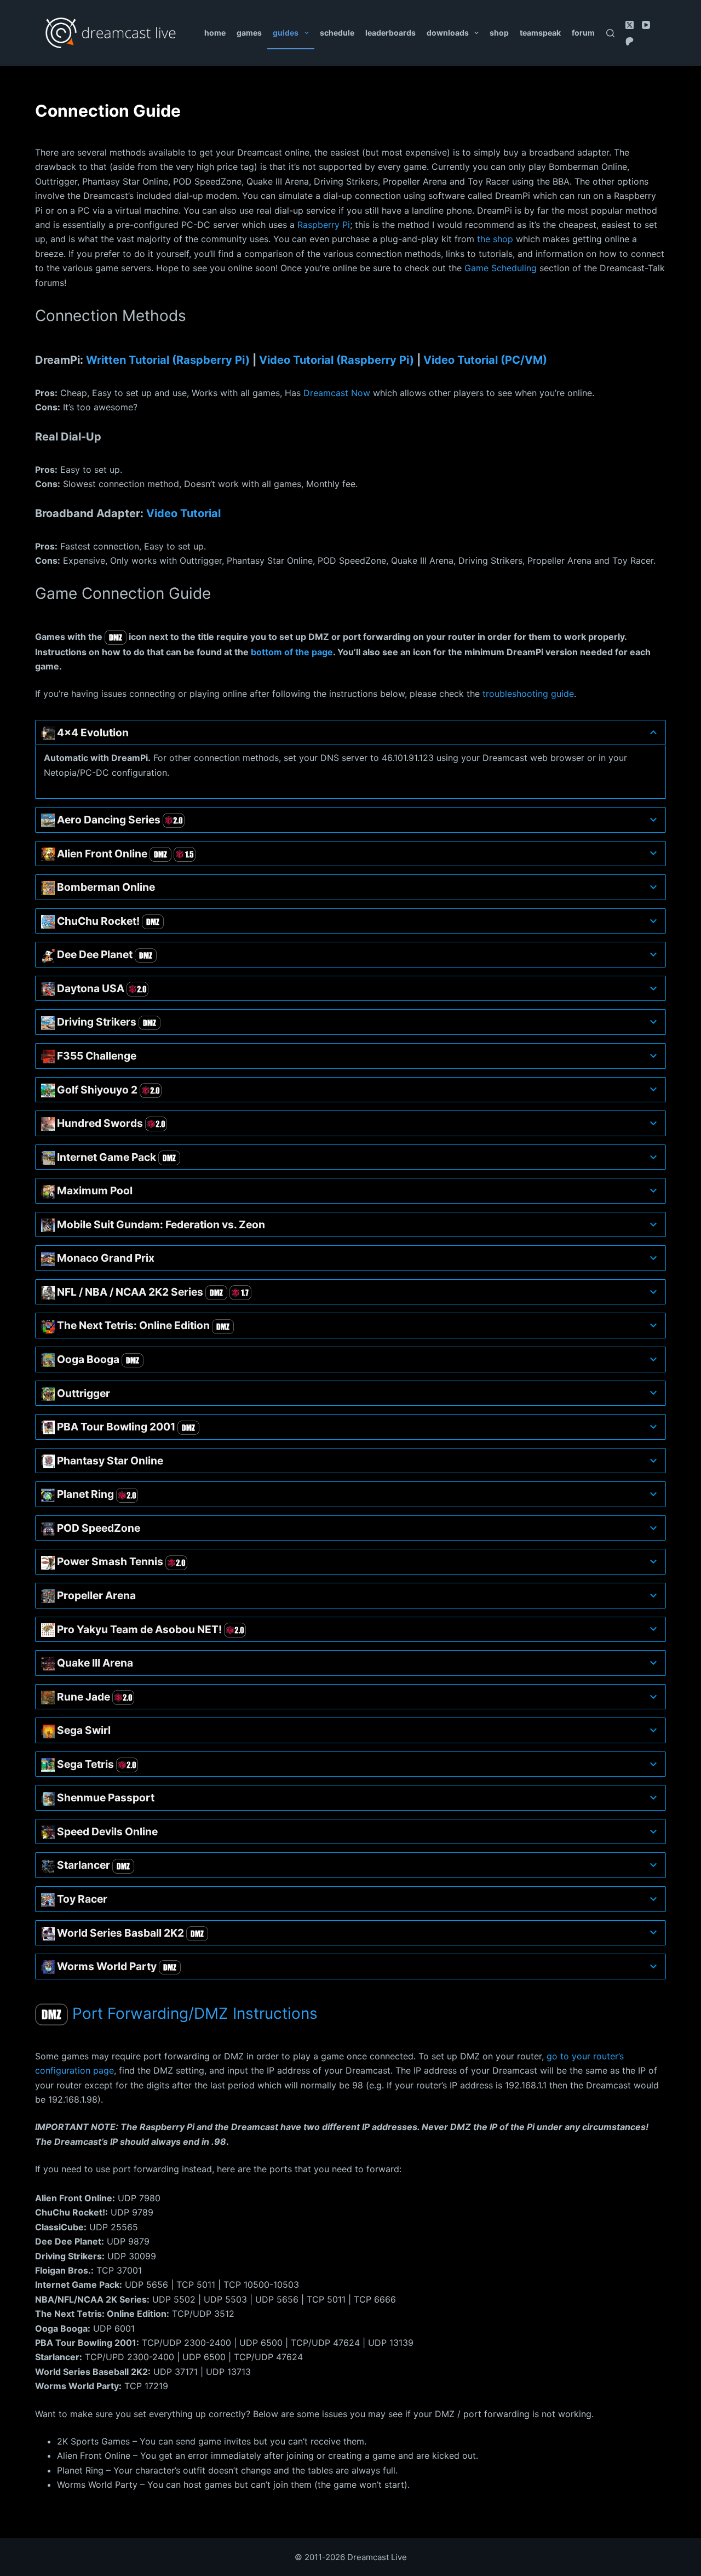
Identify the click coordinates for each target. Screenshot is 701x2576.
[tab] (350, 733)
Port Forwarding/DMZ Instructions (193, 2013)
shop (499, 33)
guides (286, 33)
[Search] (610, 33)
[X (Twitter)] (630, 25)
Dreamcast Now (337, 393)
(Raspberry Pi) (337, 360)
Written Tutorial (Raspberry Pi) (168, 360)
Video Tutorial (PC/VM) (485, 360)
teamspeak (540, 33)
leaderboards (390, 33)
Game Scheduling (501, 268)
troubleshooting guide (528, 694)
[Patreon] (630, 41)
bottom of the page (292, 652)
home (215, 33)
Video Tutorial (183, 513)
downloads (448, 33)
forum (583, 33)
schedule (337, 33)
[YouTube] (646, 25)
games (249, 33)
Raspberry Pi (324, 225)
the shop (495, 239)
